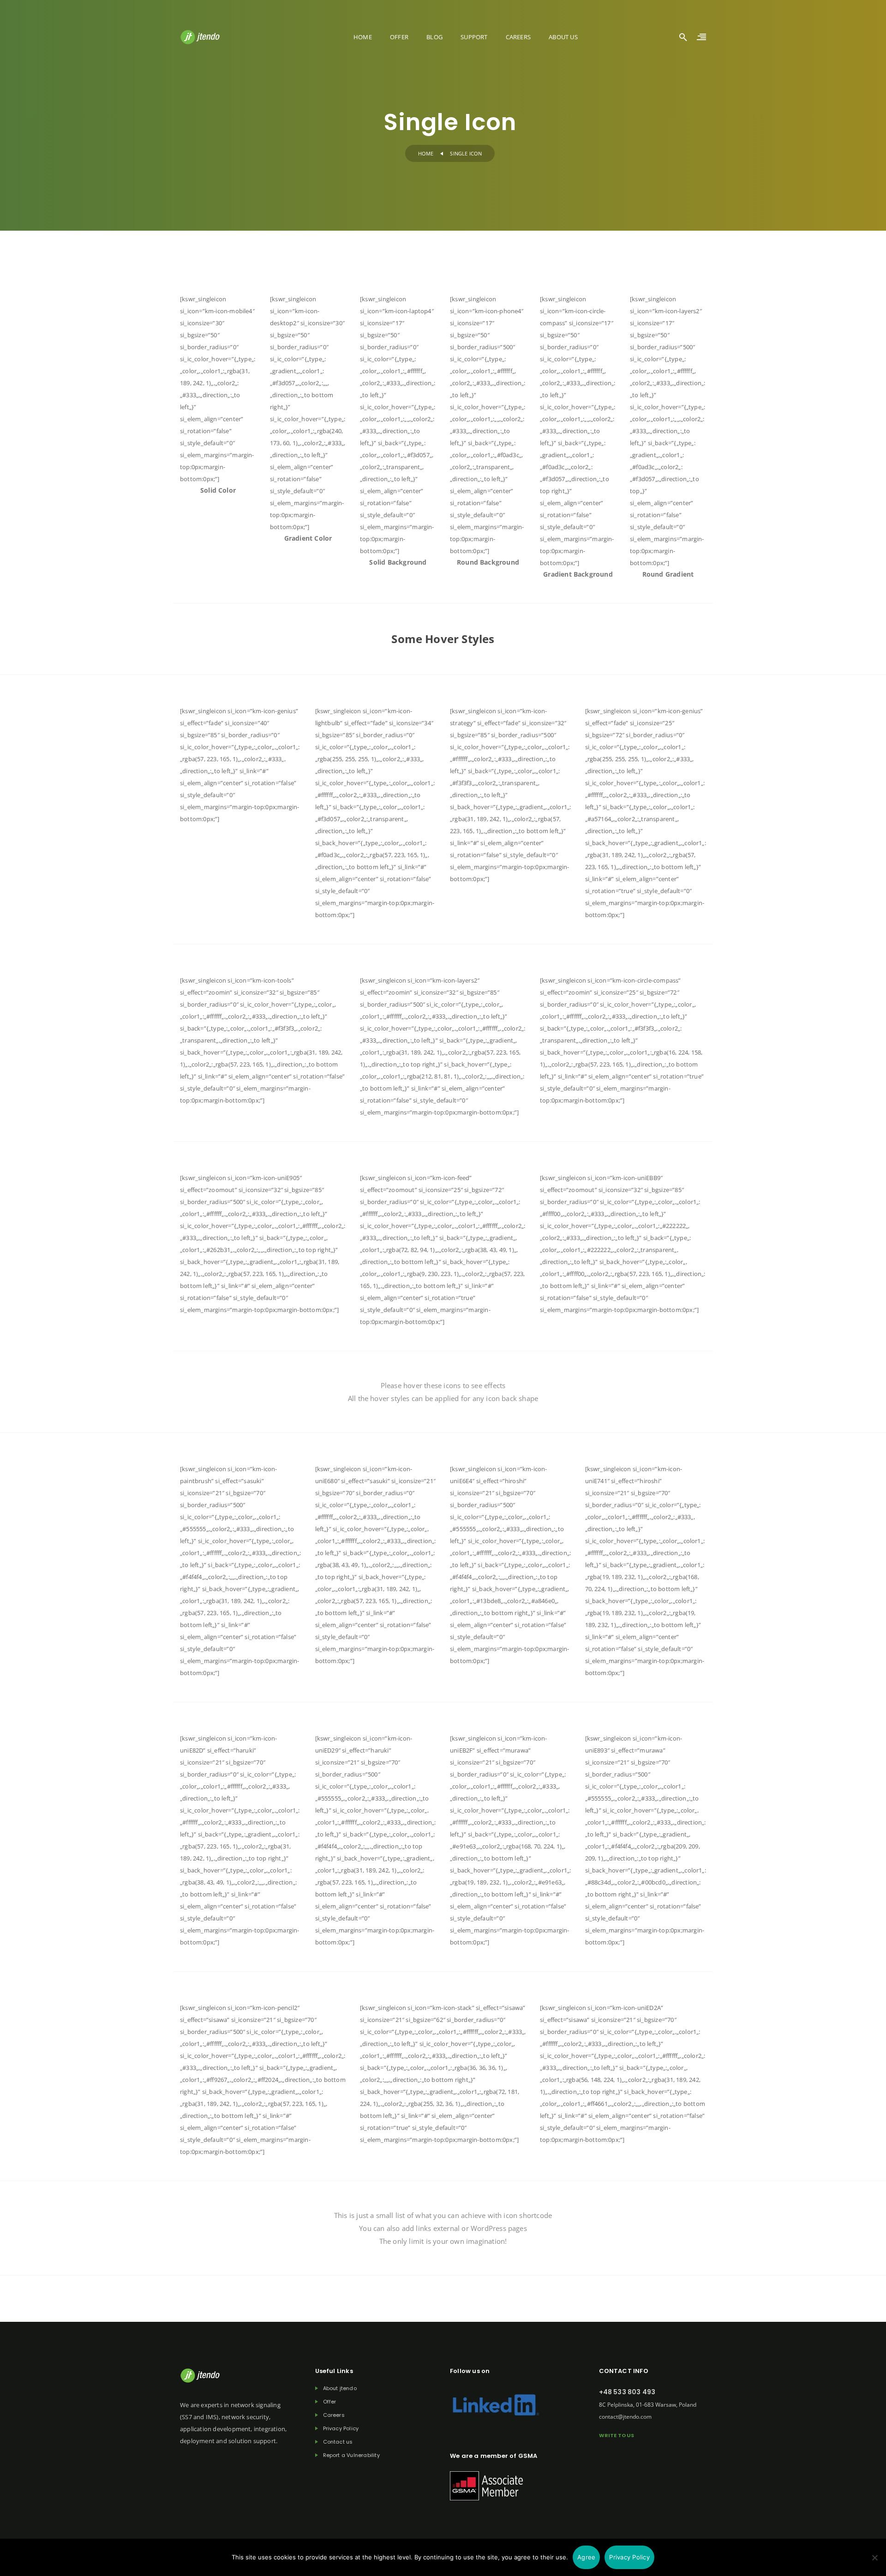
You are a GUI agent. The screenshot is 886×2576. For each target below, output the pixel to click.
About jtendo (340, 2388)
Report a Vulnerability (351, 2455)
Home (363, 37)
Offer (399, 37)
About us (563, 37)
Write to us (617, 2435)
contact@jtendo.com (625, 2417)
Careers (518, 37)
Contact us (338, 2442)
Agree (586, 2557)
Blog (434, 37)
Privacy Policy (341, 2429)
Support (474, 37)
